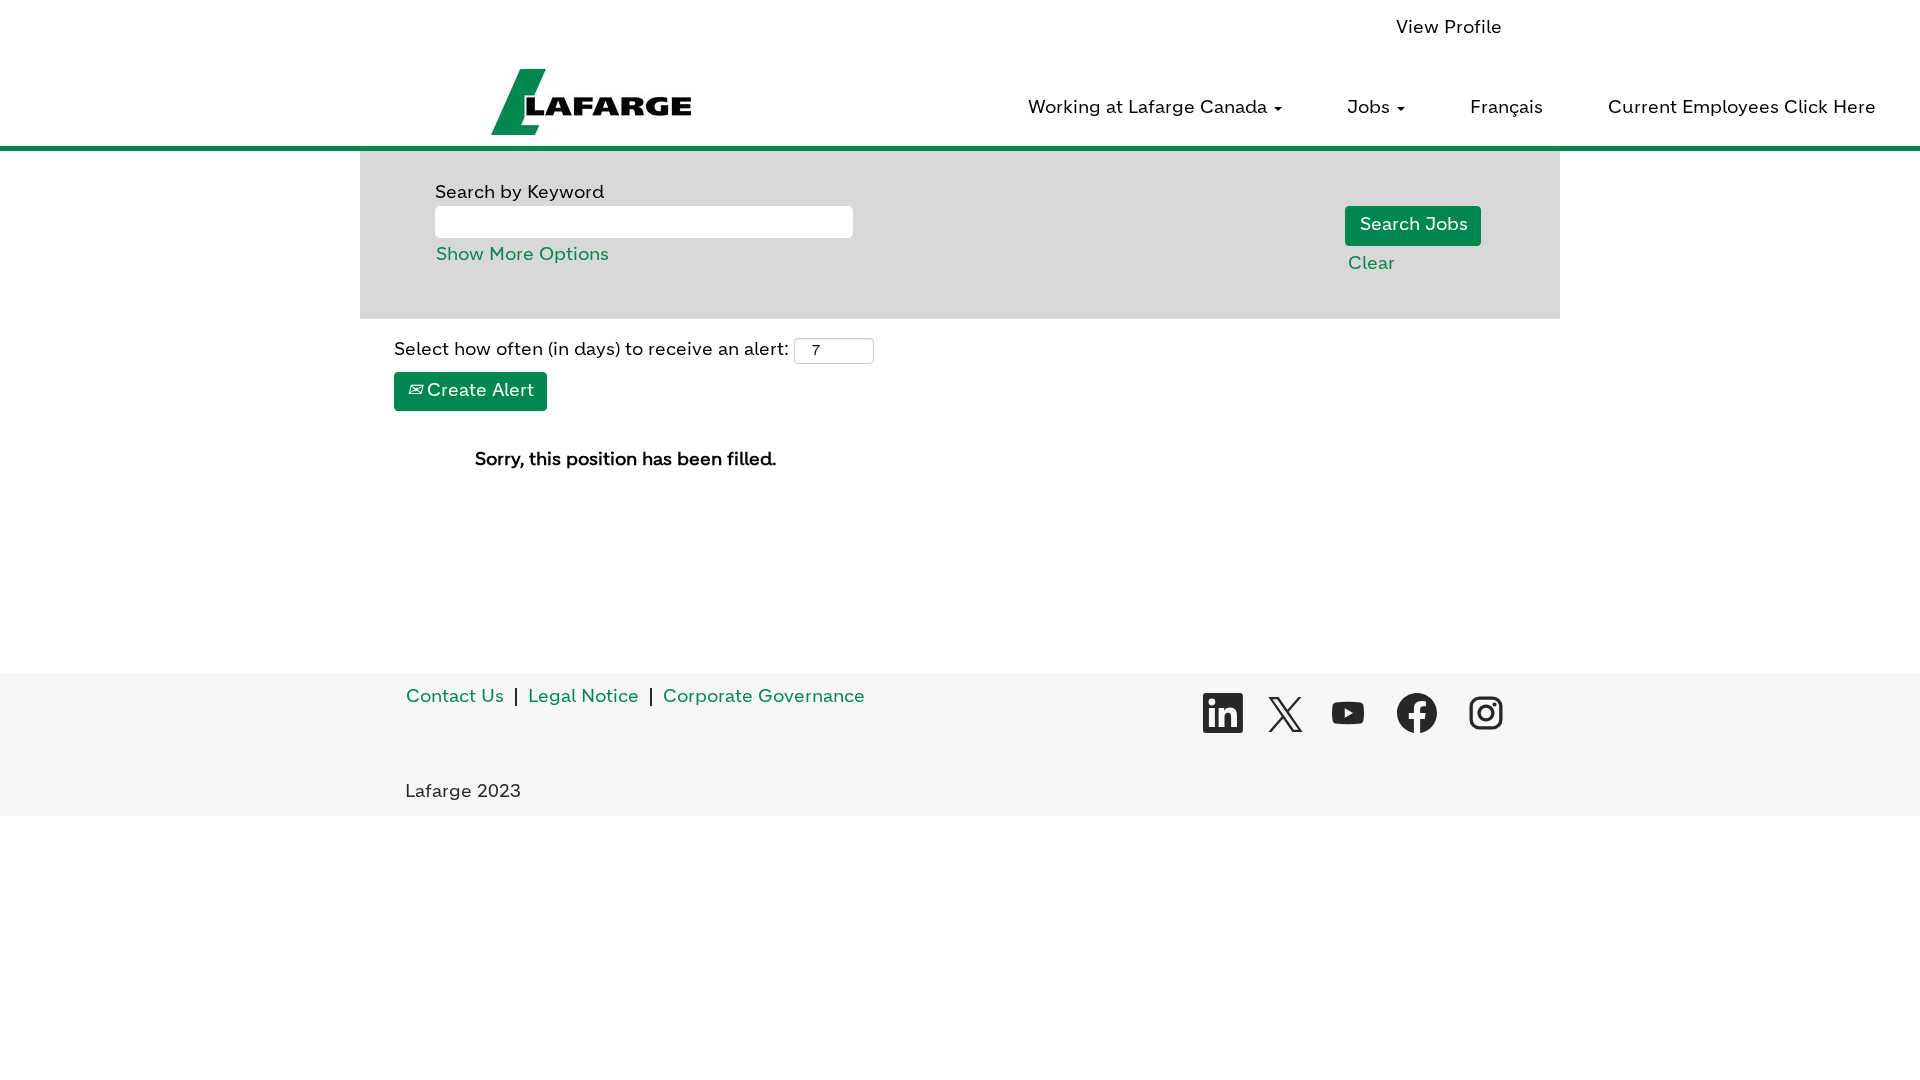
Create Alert (478, 391)
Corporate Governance (764, 697)
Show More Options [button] (522, 255)
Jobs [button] (1371, 108)
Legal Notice (583, 697)
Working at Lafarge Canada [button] (1150, 108)
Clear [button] (1371, 264)
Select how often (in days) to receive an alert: (591, 350)
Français (1506, 108)
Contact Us (455, 697)
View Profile (1449, 28)
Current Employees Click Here (1742, 108)
